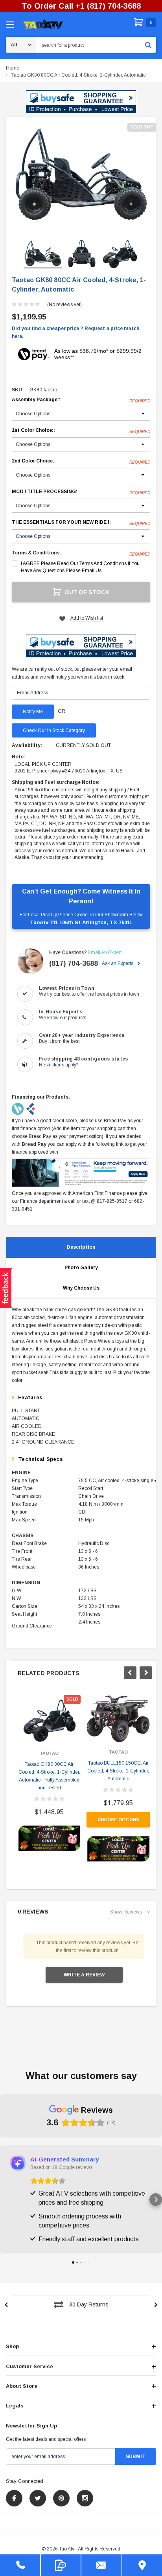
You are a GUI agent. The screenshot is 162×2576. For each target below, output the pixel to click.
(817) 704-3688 (74, 963)
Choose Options (118, 1820)
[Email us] (101, 2565)
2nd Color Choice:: (81, 461)
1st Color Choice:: (81, 431)
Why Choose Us (81, 1288)
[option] (81, 175)
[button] (81, 102)
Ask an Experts (118, 963)
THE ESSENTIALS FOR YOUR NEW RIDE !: (81, 523)
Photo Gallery (81, 1268)
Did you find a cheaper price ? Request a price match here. (75, 332)
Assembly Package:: (81, 400)
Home (13, 68)
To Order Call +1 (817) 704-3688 (81, 6)
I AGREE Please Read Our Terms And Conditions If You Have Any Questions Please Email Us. (80, 567)
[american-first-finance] (31, 1108)
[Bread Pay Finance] (18, 1108)
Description (81, 1247)
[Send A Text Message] (61, 2565)
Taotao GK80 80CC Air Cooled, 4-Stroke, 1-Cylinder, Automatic (78, 75)
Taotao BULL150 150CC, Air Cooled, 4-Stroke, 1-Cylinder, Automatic (118, 1771)
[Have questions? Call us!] (20, 2565)
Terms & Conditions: (36, 553)
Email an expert (105, 952)
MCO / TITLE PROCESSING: (81, 492)
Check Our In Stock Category (54, 730)
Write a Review (84, 1975)
